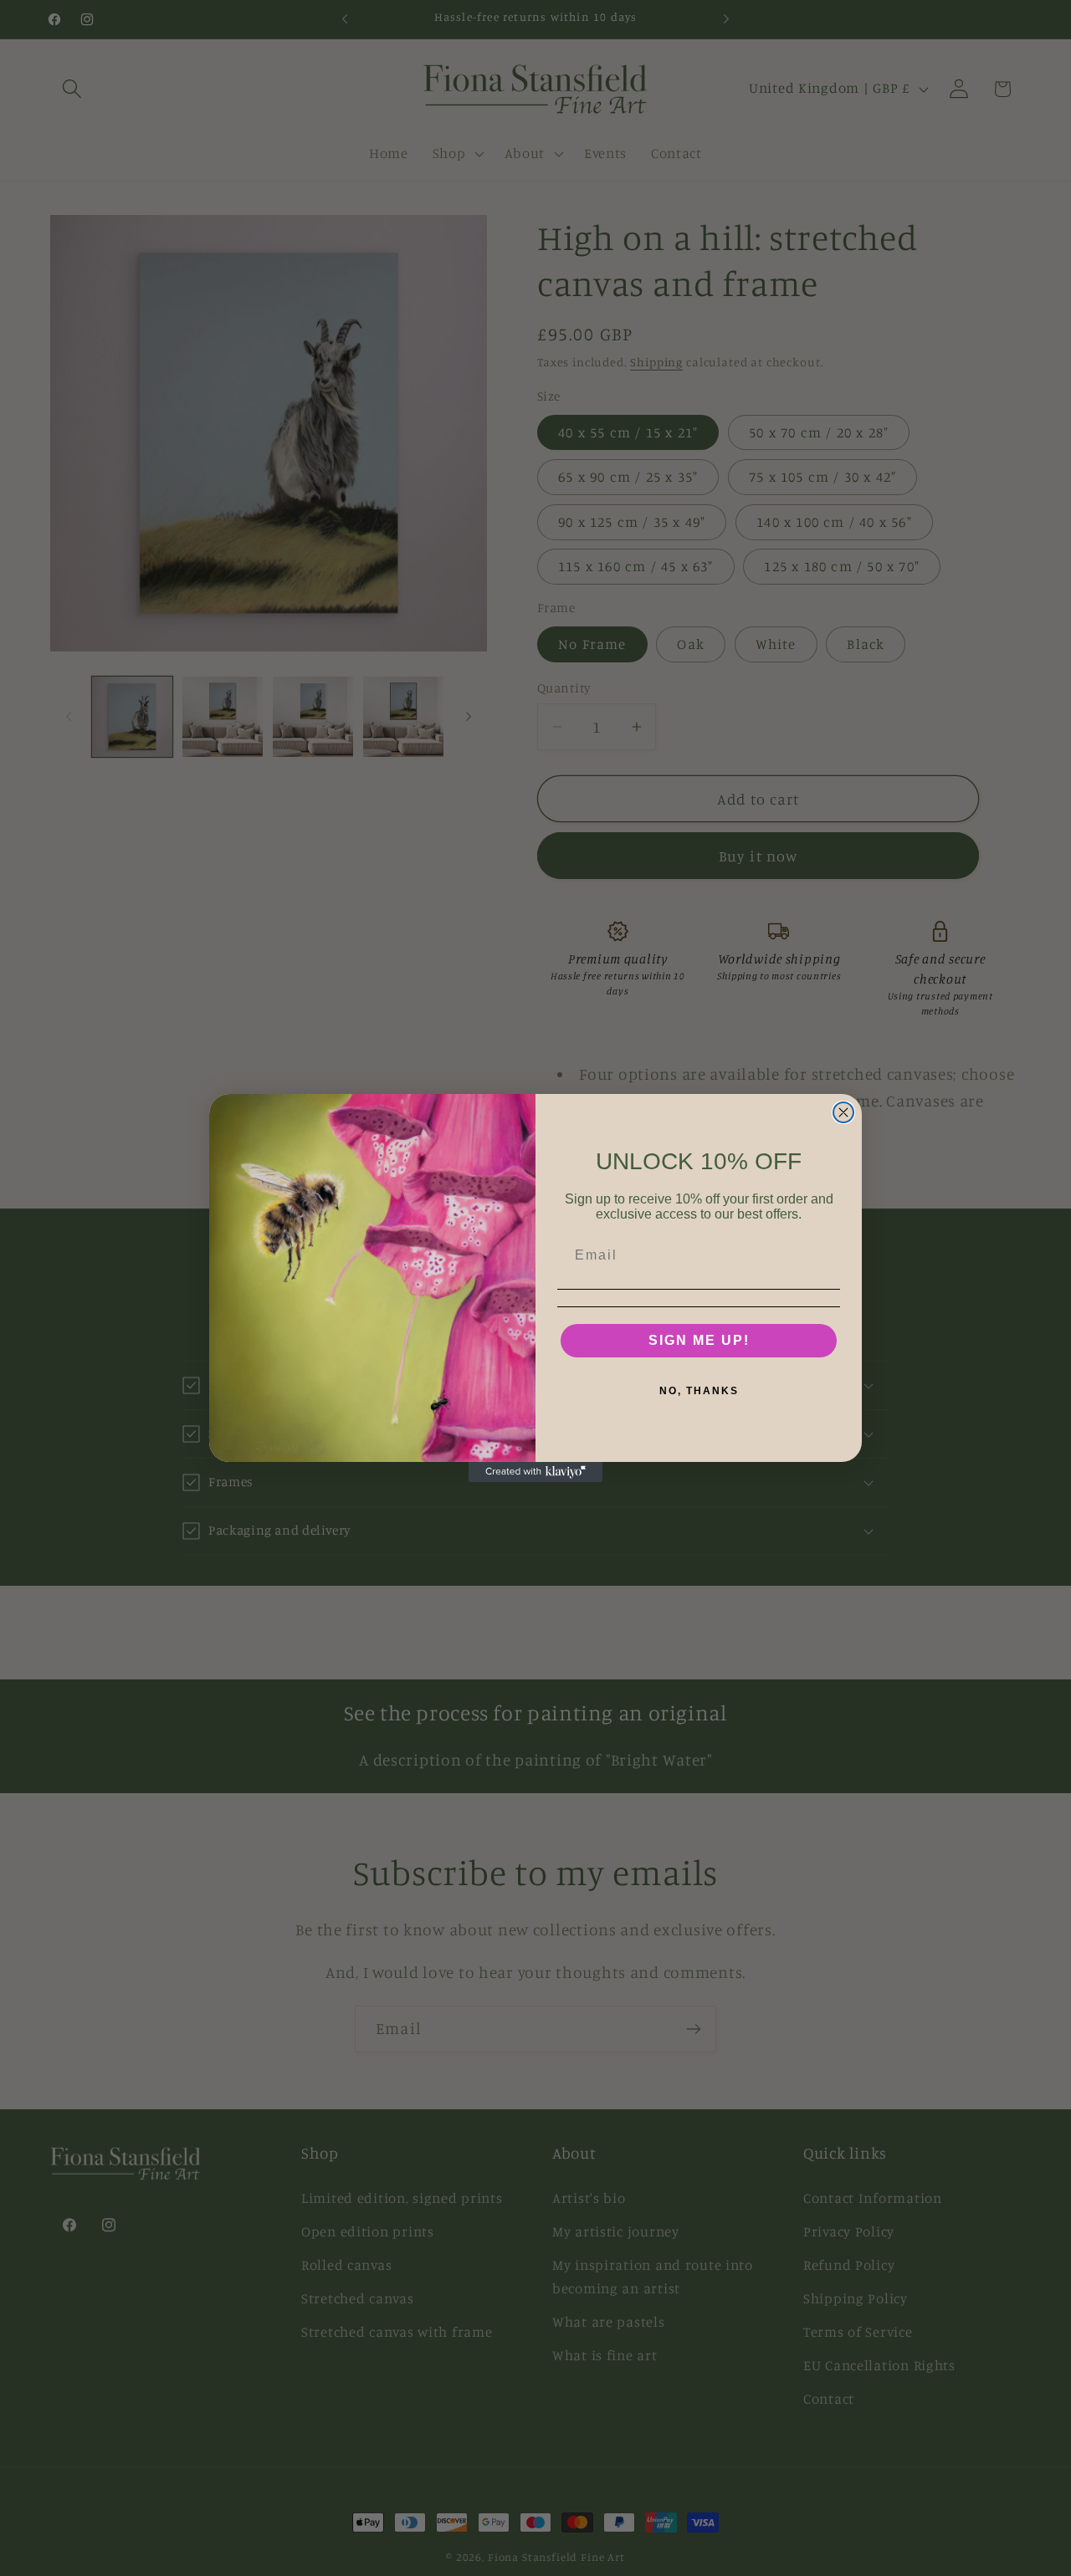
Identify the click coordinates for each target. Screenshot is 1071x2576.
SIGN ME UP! (699, 1340)
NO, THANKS (699, 1391)
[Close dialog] (843, 1112)
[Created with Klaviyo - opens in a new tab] (535, 1472)
